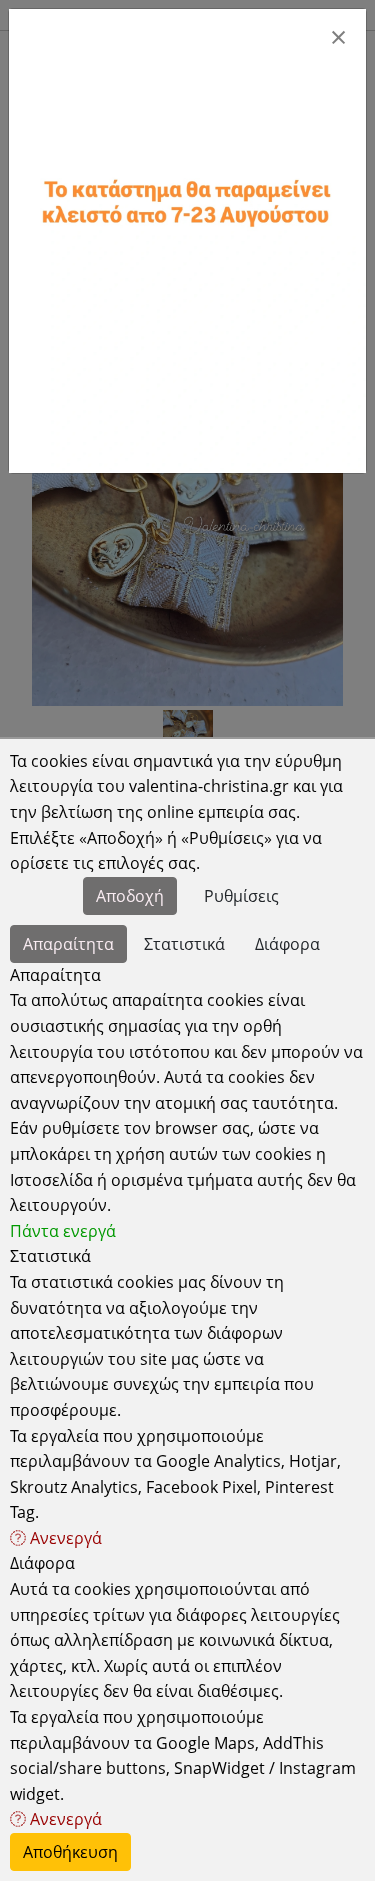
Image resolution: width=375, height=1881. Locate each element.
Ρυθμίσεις (241, 896)
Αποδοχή (130, 896)
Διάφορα (287, 944)
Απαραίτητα (68, 944)
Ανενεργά (64, 1538)
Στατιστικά (184, 944)
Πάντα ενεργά (63, 1231)
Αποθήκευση (70, 1852)
